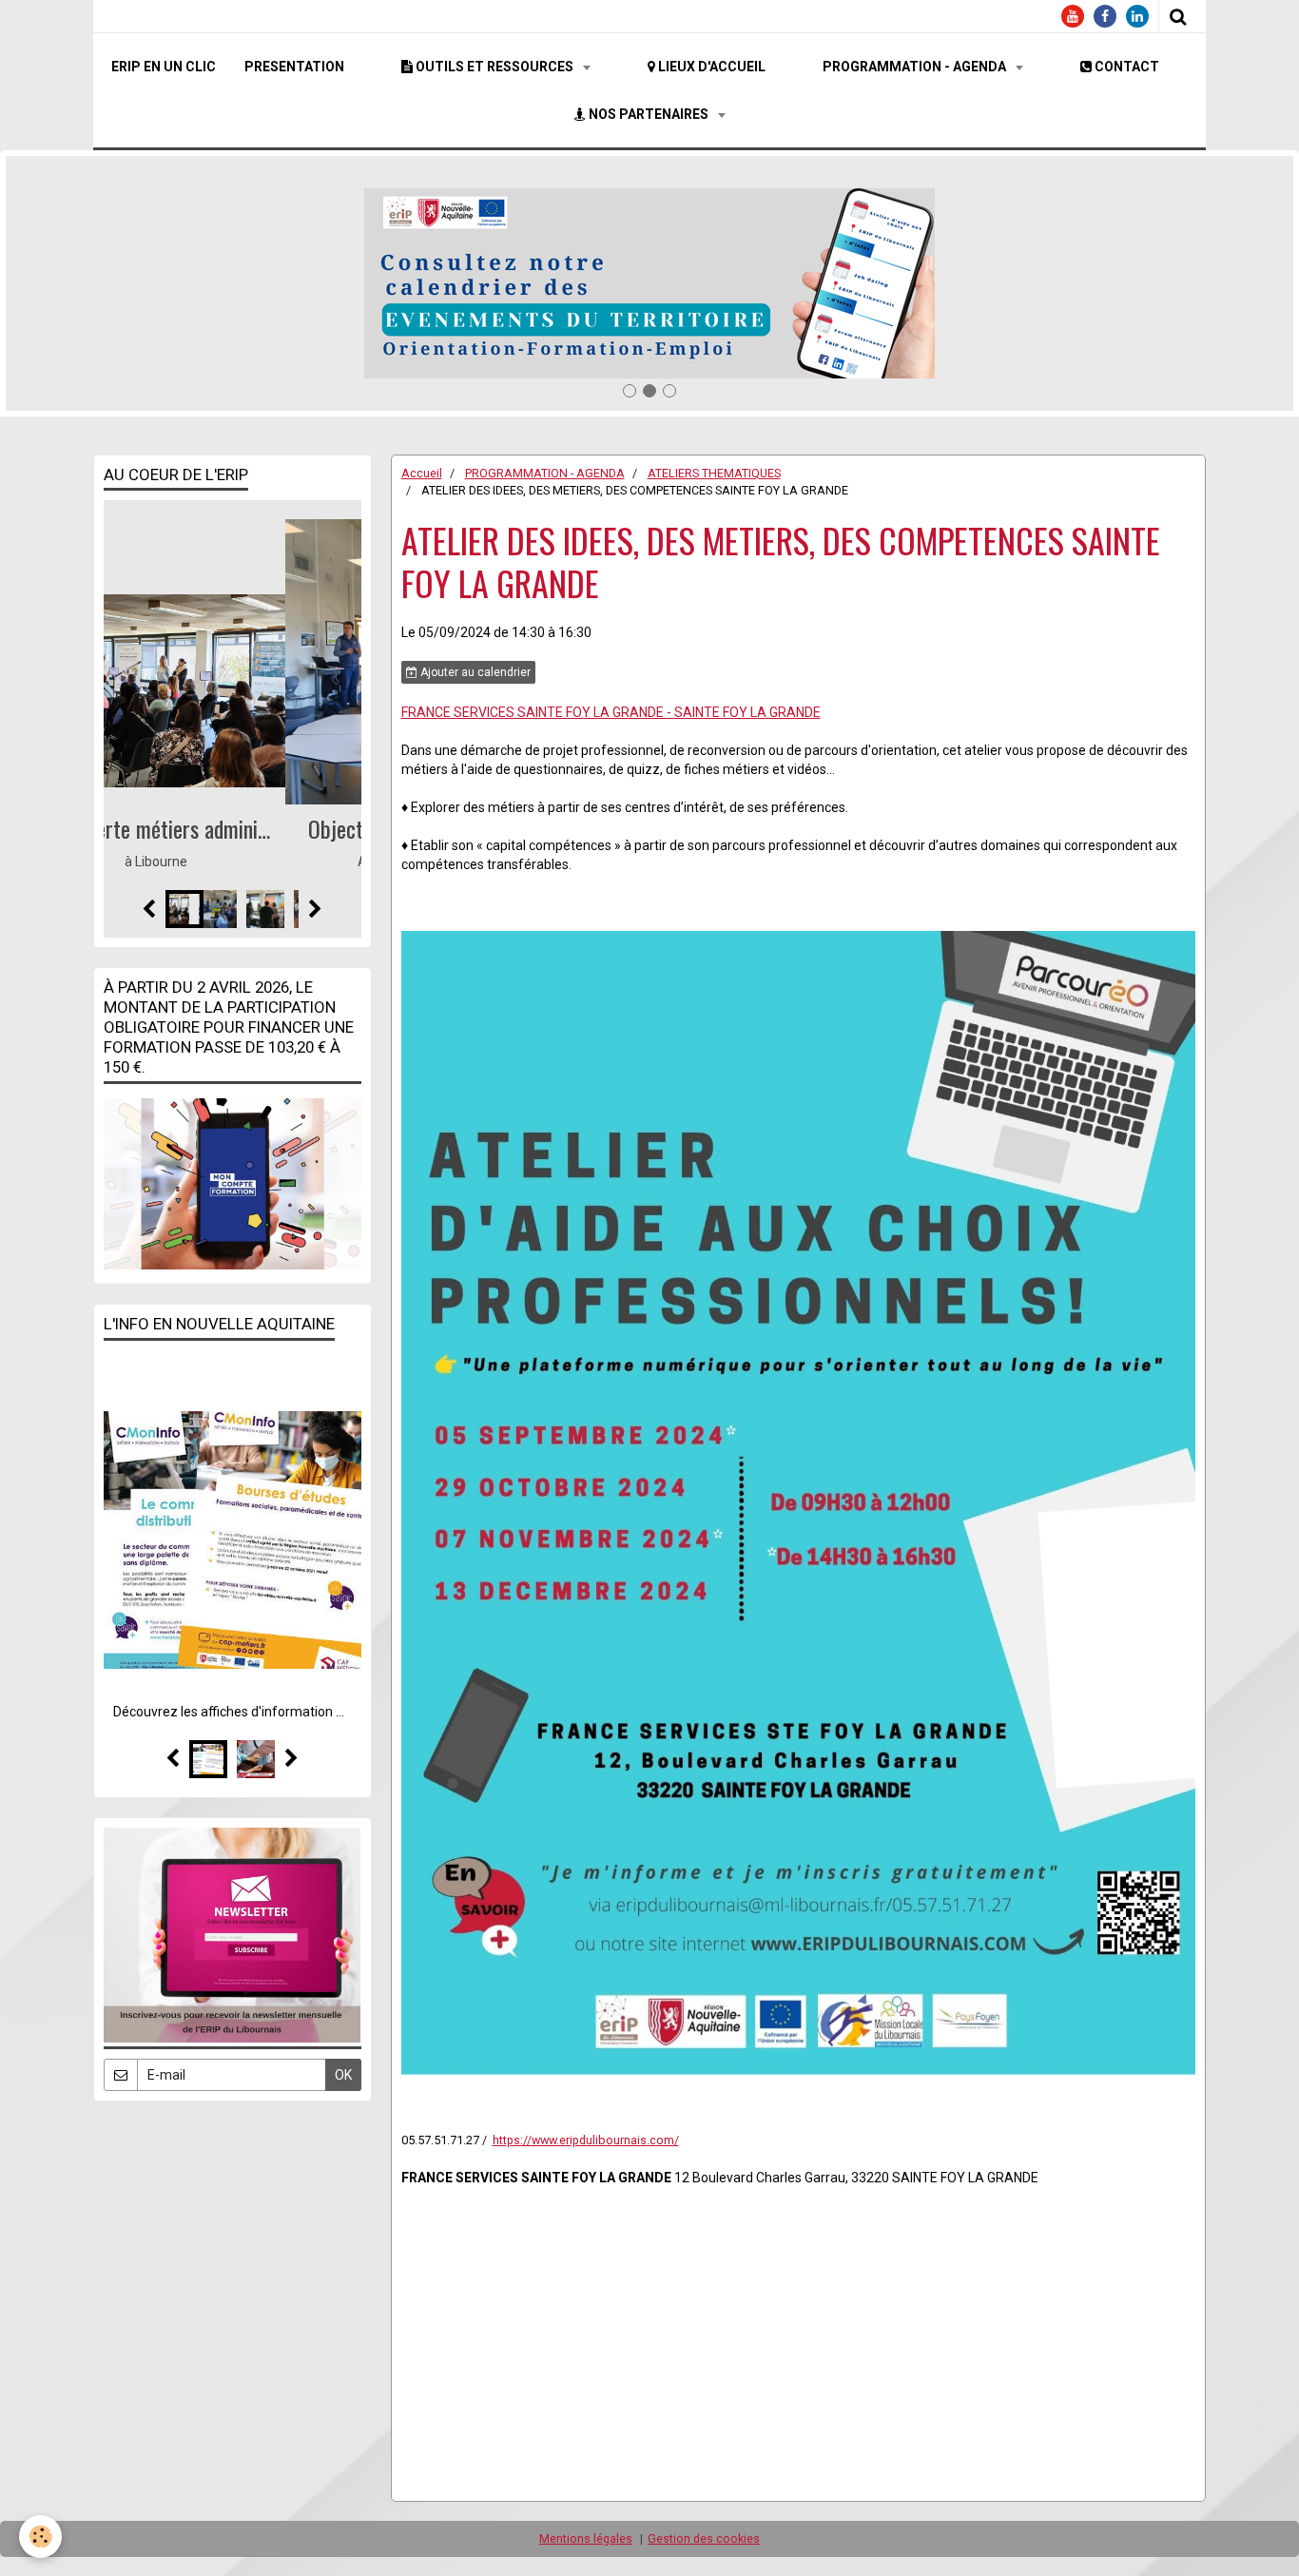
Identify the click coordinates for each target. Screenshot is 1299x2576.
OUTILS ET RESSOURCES (494, 67)
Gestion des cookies (704, 2538)
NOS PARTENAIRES (649, 114)
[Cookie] (40, 2537)
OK (343, 2075)
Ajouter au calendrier (474, 672)
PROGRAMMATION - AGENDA (916, 67)
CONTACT (1125, 67)
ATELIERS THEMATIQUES (714, 473)
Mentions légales (586, 2538)
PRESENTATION (294, 67)
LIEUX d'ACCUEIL (710, 67)
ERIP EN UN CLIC (164, 67)
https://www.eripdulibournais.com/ (586, 2140)
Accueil (422, 473)
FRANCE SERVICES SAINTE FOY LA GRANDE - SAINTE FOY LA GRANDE (611, 712)
